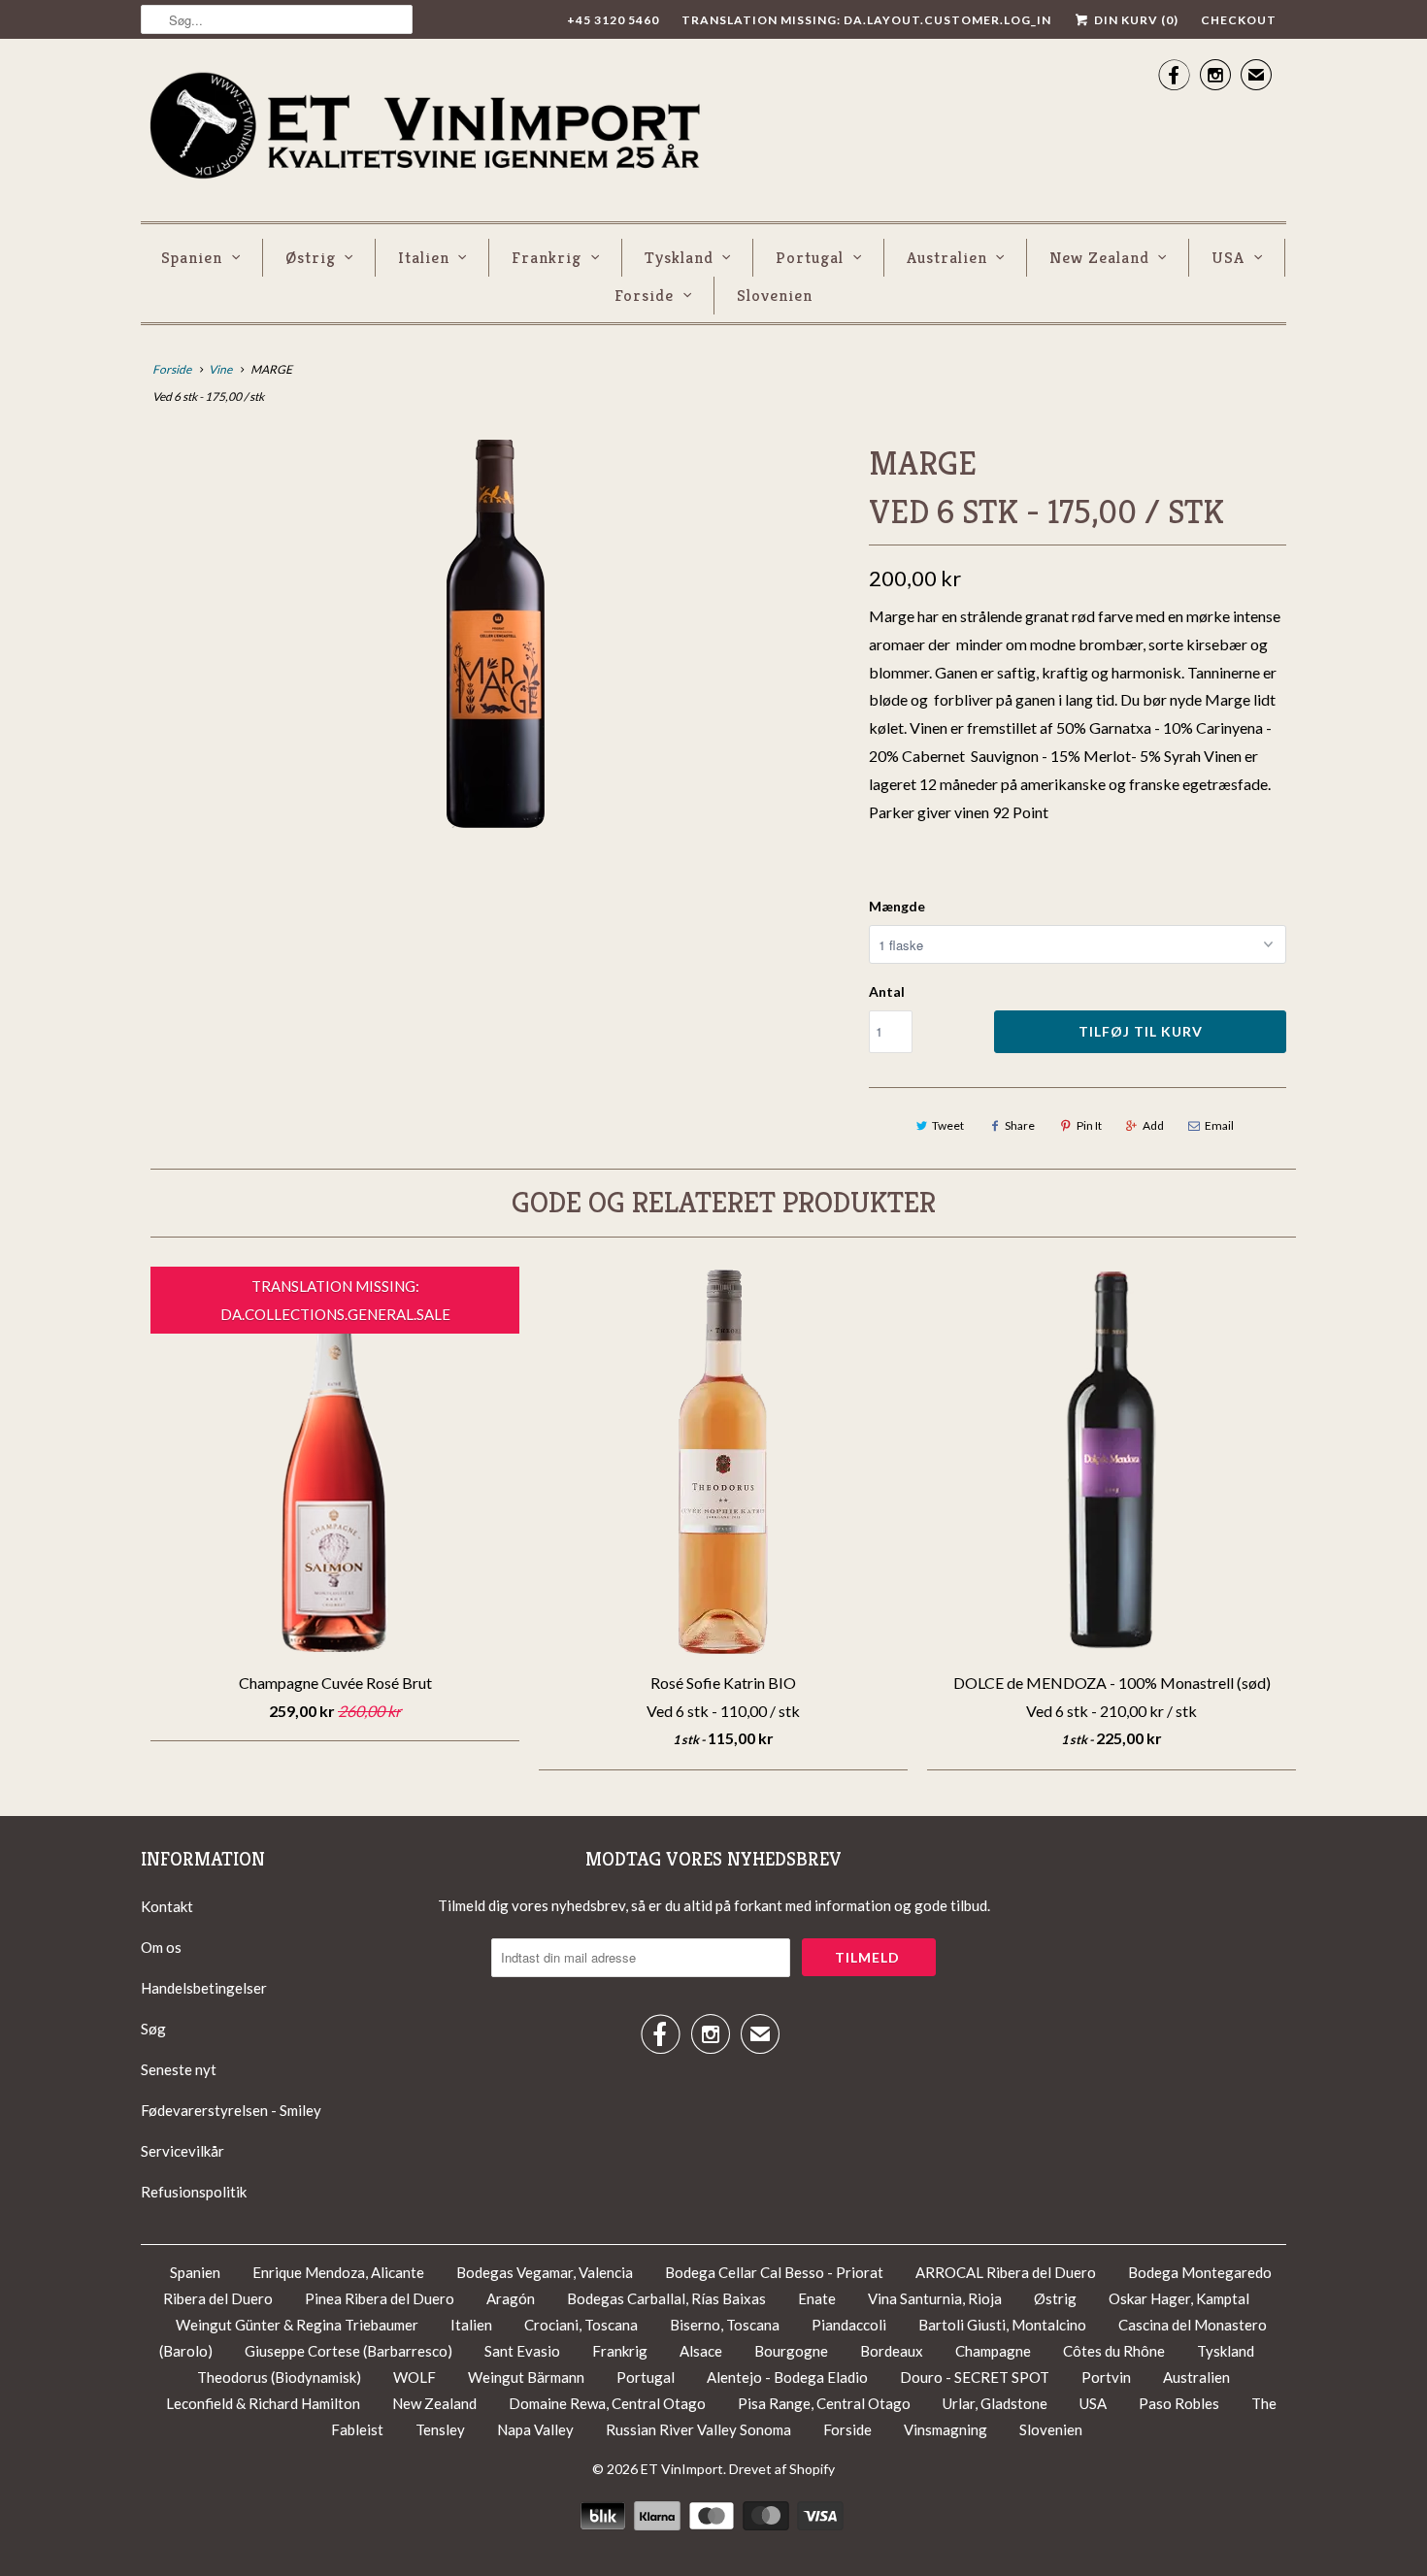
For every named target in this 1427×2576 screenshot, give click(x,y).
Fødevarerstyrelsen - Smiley (231, 2110)
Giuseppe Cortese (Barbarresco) (348, 2351)
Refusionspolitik (194, 2192)
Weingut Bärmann (526, 2377)
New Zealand (1099, 257)
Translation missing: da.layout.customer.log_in (866, 20)
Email (1219, 1125)
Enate (817, 2298)
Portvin (1106, 2377)
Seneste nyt (179, 2069)
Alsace (701, 2351)
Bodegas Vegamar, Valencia (545, 2272)
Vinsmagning (947, 2429)
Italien (424, 257)
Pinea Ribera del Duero (380, 2298)
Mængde (897, 906)
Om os (161, 1947)
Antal (887, 991)
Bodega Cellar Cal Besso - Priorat (776, 2272)
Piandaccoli (850, 2325)
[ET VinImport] (427, 128)
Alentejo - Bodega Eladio (789, 2377)
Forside (644, 295)
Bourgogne (791, 2351)
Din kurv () (1135, 20)
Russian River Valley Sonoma (698, 2429)
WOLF (415, 2377)
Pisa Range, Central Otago (824, 2403)
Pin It (1089, 1125)
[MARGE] (495, 634)
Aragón (511, 2298)
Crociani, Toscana (581, 2325)
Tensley (440, 2429)
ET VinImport (682, 2469)
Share (1020, 1125)
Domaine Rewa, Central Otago (607, 2403)
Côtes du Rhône (1115, 2351)
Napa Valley (535, 2429)
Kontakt (167, 1906)
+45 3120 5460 (613, 20)
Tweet (948, 1125)
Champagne (993, 2351)
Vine (220, 369)
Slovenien (775, 295)
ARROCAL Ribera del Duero (1006, 2272)
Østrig (311, 257)
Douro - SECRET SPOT (976, 2377)
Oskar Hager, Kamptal (1179, 2298)
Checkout (1239, 20)
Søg (153, 2029)
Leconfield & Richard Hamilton (263, 2403)
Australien (947, 257)
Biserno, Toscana (725, 2325)
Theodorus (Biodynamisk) (279, 2377)
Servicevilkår (183, 2151)
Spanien (192, 257)
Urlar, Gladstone (995, 2403)
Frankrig (547, 257)
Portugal (810, 257)
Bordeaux (892, 2351)
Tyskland (679, 257)
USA (1228, 257)
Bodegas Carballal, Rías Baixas (666, 2298)
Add (1153, 1125)
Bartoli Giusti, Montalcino (1002, 2325)
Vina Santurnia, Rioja (935, 2298)
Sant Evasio (522, 2351)
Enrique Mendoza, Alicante (340, 2272)
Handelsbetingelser (204, 1988)
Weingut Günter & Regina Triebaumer (297, 2325)
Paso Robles (1179, 2403)
